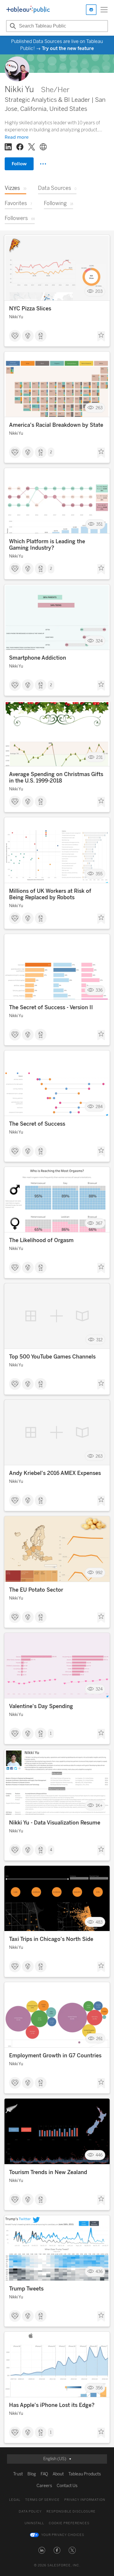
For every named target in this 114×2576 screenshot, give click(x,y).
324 (99, 641)
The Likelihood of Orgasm (41, 1240)
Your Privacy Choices (63, 2535)
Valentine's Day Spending (41, 1706)
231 (99, 757)
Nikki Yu (16, 317)
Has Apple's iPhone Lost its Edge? (52, 2405)
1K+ (99, 1806)
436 (99, 2272)
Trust (18, 2474)
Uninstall (34, 2523)
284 (99, 1107)
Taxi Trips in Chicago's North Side (51, 1939)
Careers (44, 2486)
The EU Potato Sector (36, 1590)
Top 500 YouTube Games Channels (52, 1357)
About (58, 2474)
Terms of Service (42, 2500)
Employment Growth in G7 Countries (55, 2056)
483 (99, 1922)
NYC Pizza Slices (30, 309)
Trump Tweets (26, 2289)
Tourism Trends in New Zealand (48, 2172)
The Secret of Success (37, 1124)
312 (99, 1340)
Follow (19, 164)
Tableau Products (85, 2474)
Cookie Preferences (69, 2523)
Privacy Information (85, 2500)
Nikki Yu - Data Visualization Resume (55, 1823)
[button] (42, 2550)
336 (99, 990)
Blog (32, 2474)
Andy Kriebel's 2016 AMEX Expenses (55, 1473)
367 (99, 1223)
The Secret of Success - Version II (51, 1007)
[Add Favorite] (101, 336)
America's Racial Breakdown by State (56, 425)
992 (99, 1573)
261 (99, 2038)
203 (99, 292)
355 (99, 874)
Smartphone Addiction (38, 658)
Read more (17, 137)
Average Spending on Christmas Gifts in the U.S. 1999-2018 (56, 778)
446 (99, 2155)
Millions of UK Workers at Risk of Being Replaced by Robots (50, 894)
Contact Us (67, 2486)
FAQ (44, 2474)
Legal (15, 2500)
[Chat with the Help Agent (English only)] (91, 10)
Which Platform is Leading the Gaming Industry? (47, 545)
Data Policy (30, 2511)
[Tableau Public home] (28, 10)
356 (99, 2388)
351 (99, 524)
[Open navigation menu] (104, 10)
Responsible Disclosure (71, 2511)
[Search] (12, 26)
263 (99, 408)
